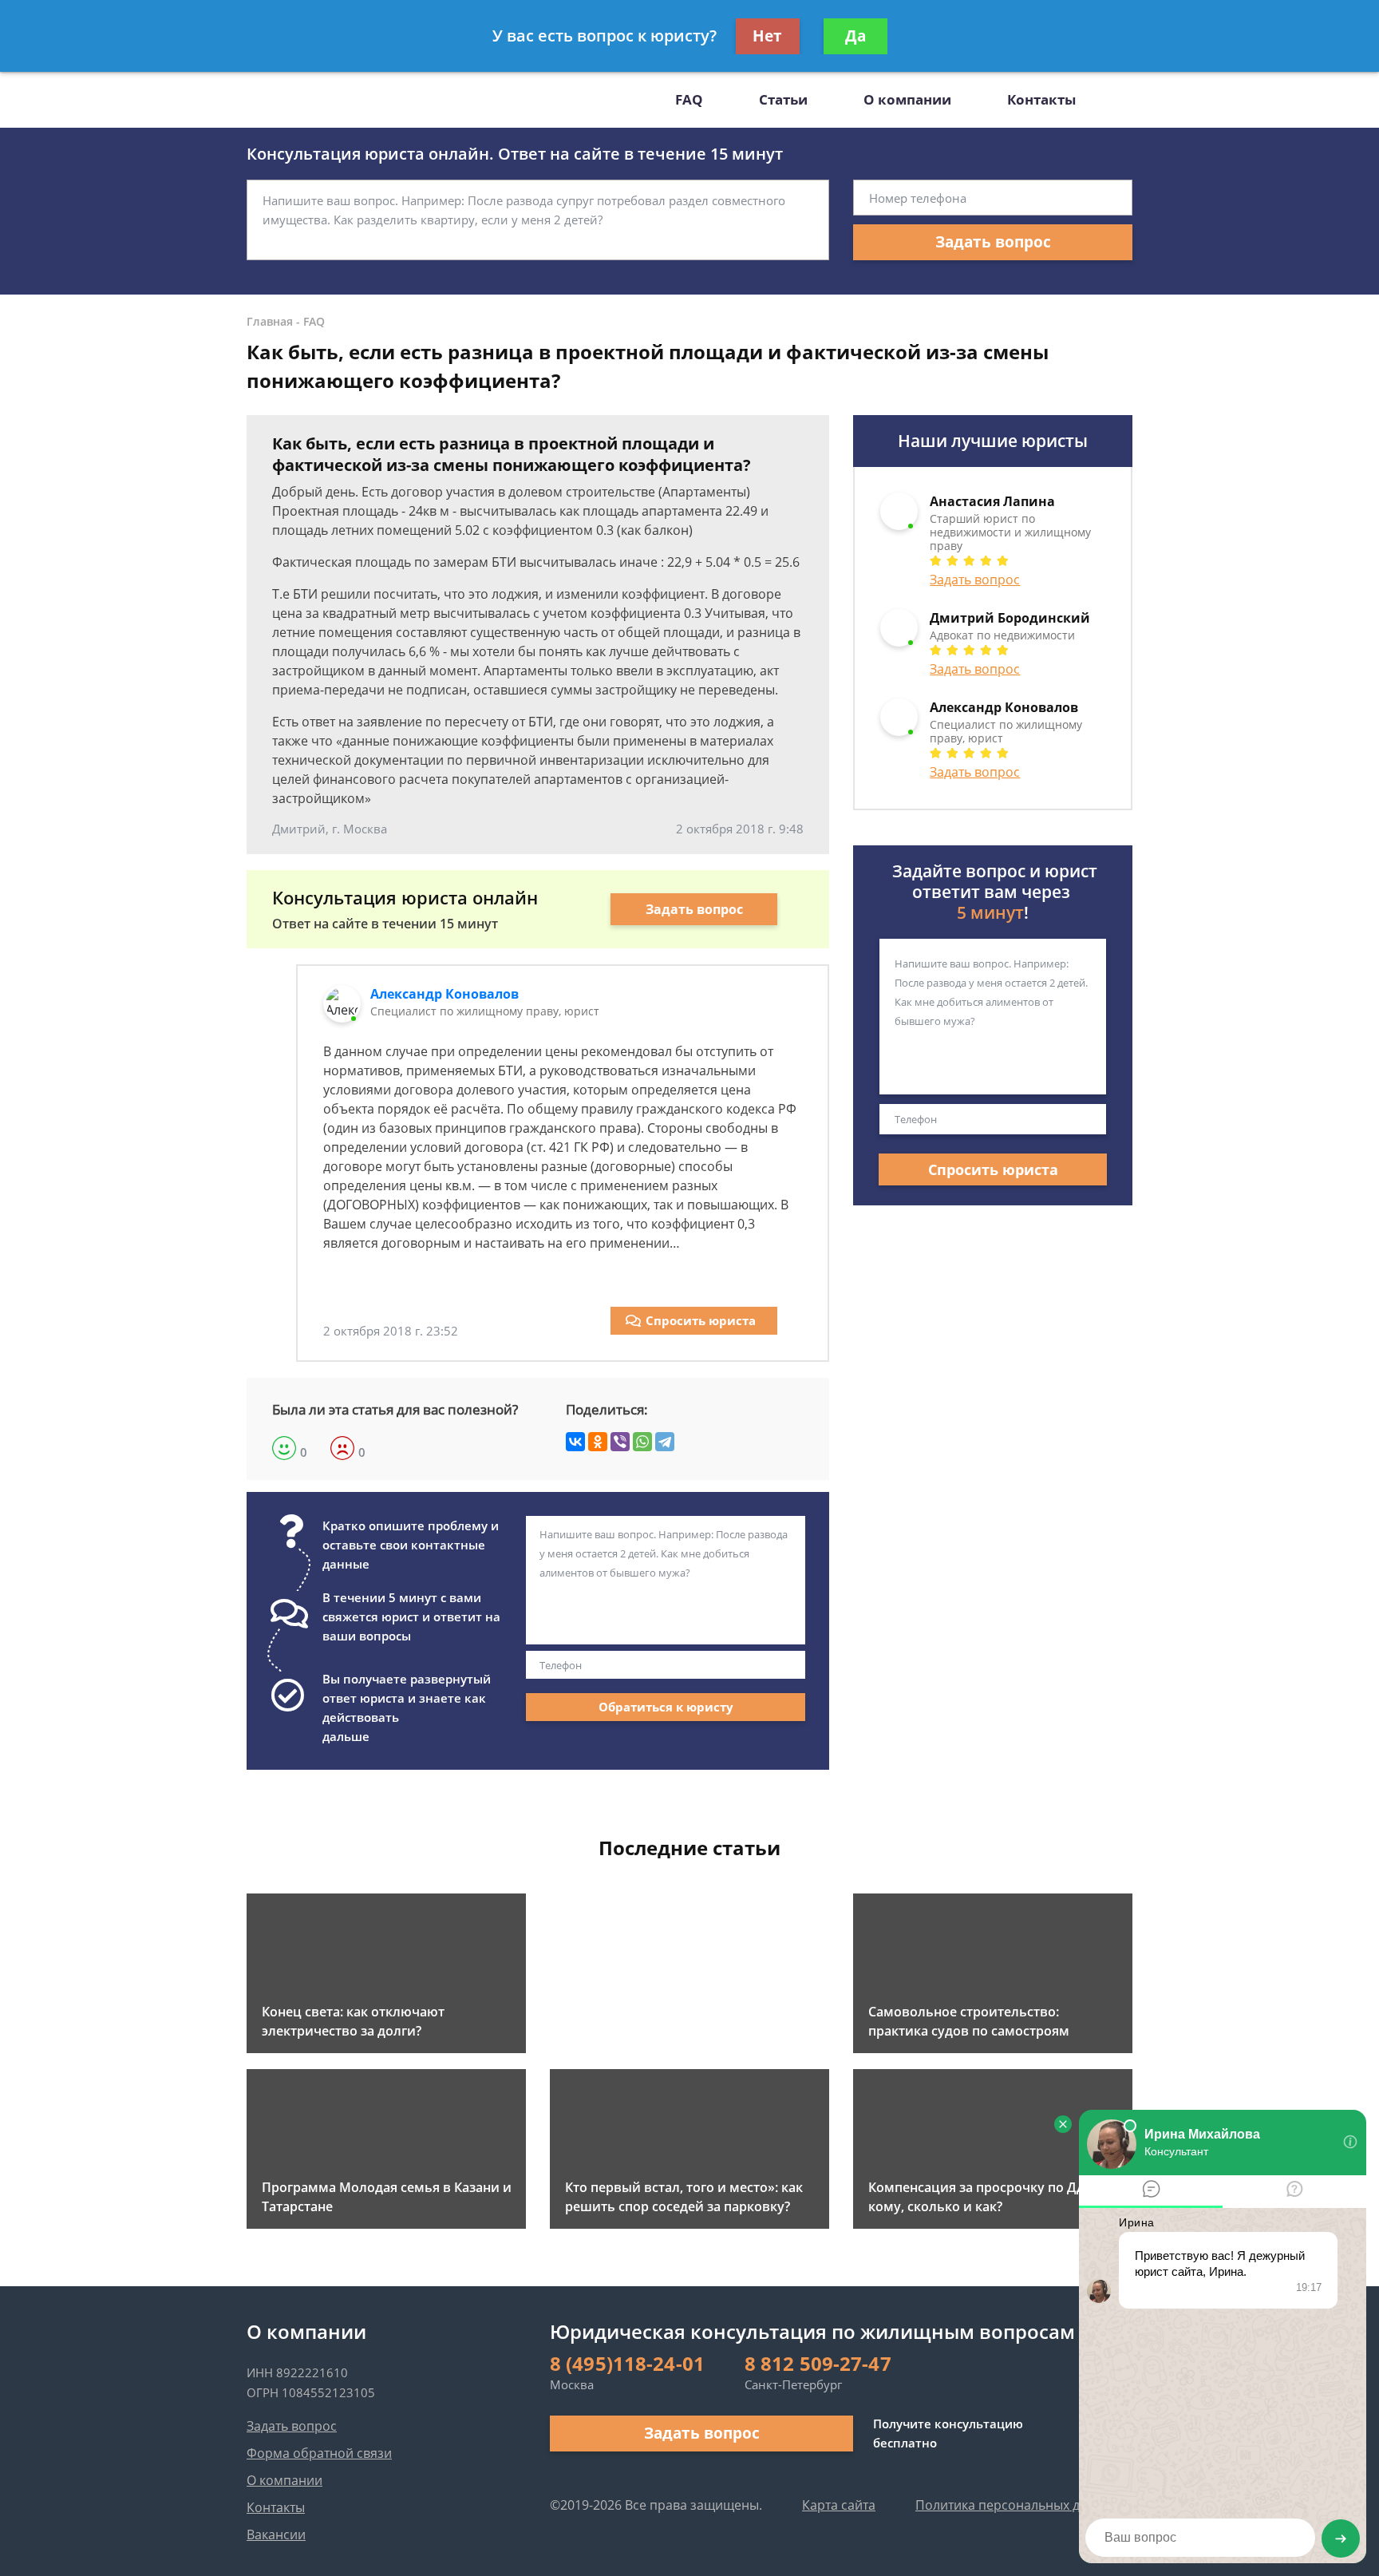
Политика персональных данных (1017, 2505)
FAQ (689, 99)
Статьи (783, 99)
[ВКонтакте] (575, 1442)
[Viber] (620, 1442)
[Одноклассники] (598, 1442)
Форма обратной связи (319, 2453)
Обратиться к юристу (666, 1707)
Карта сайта (839, 2505)
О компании (907, 99)
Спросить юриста (701, 1320)
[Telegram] (665, 1442)
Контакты (1041, 99)
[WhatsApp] (642, 1442)
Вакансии (276, 2534)
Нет (767, 36)
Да (855, 36)
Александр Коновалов (445, 994)
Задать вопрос (993, 242)
